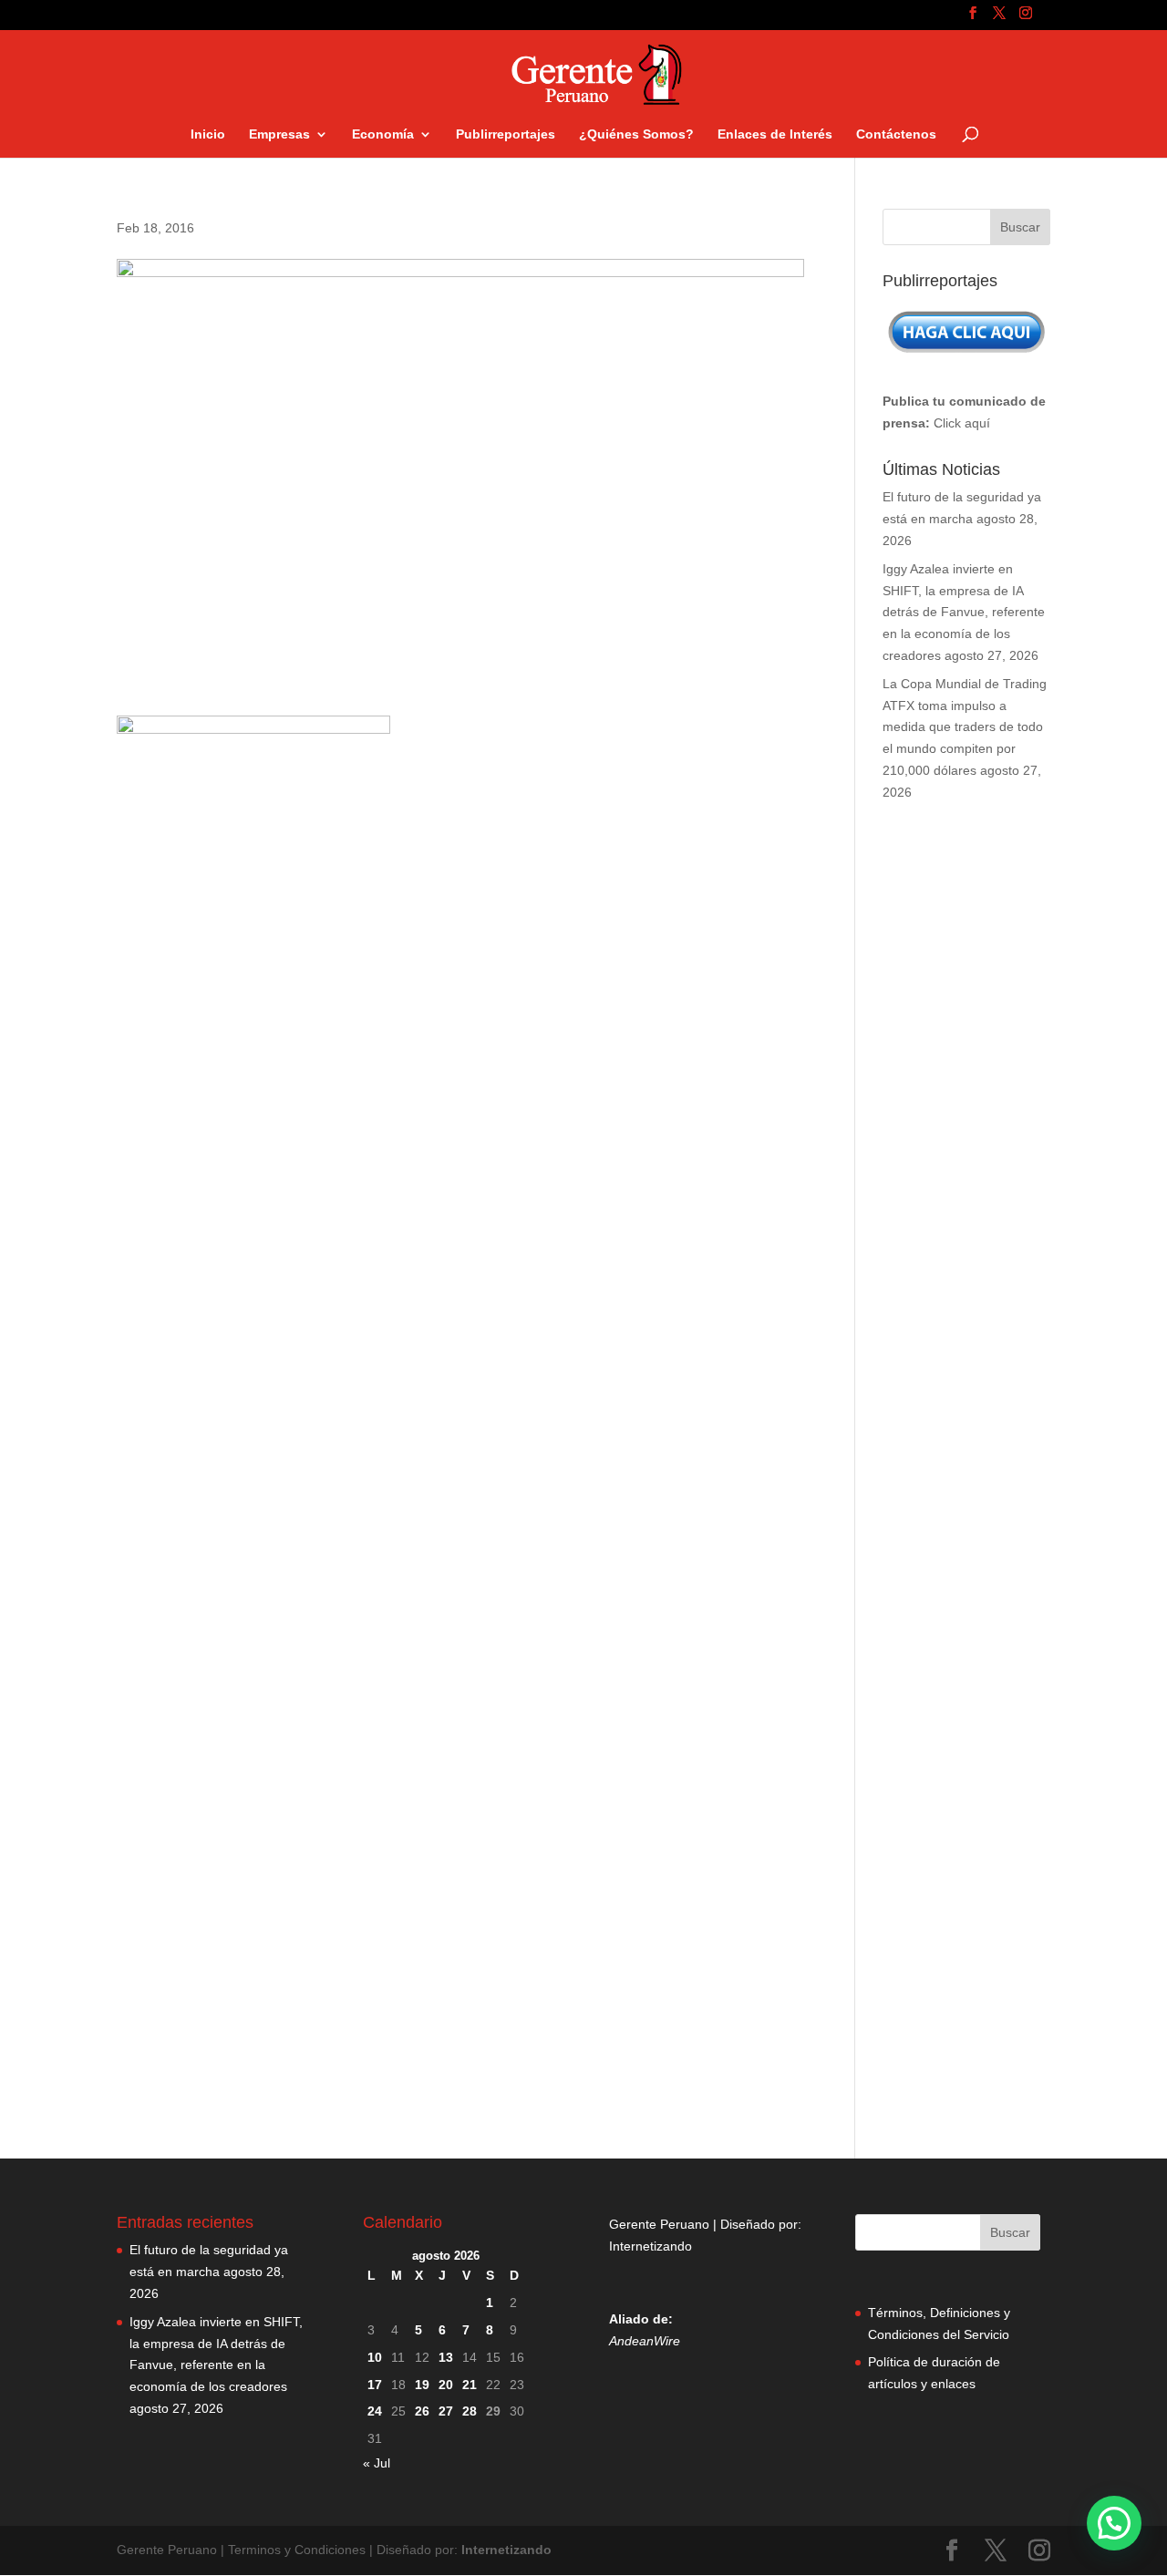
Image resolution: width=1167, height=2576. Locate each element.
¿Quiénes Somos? (636, 134)
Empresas (279, 134)
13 (446, 2357)
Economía (383, 134)
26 (422, 2411)
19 (422, 2385)
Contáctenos (896, 134)
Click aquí (962, 423)
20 (446, 2385)
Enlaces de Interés (775, 134)
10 (375, 2357)
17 (375, 2385)
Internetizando (651, 2246)
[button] (1114, 2523)
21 (470, 2385)
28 (470, 2411)
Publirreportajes (506, 134)
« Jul (377, 2463)
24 (375, 2411)
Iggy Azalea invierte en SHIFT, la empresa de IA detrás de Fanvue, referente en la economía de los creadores (964, 612)
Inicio (208, 134)
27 (446, 2411)
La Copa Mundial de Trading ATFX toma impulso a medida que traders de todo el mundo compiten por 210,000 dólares (965, 727)
